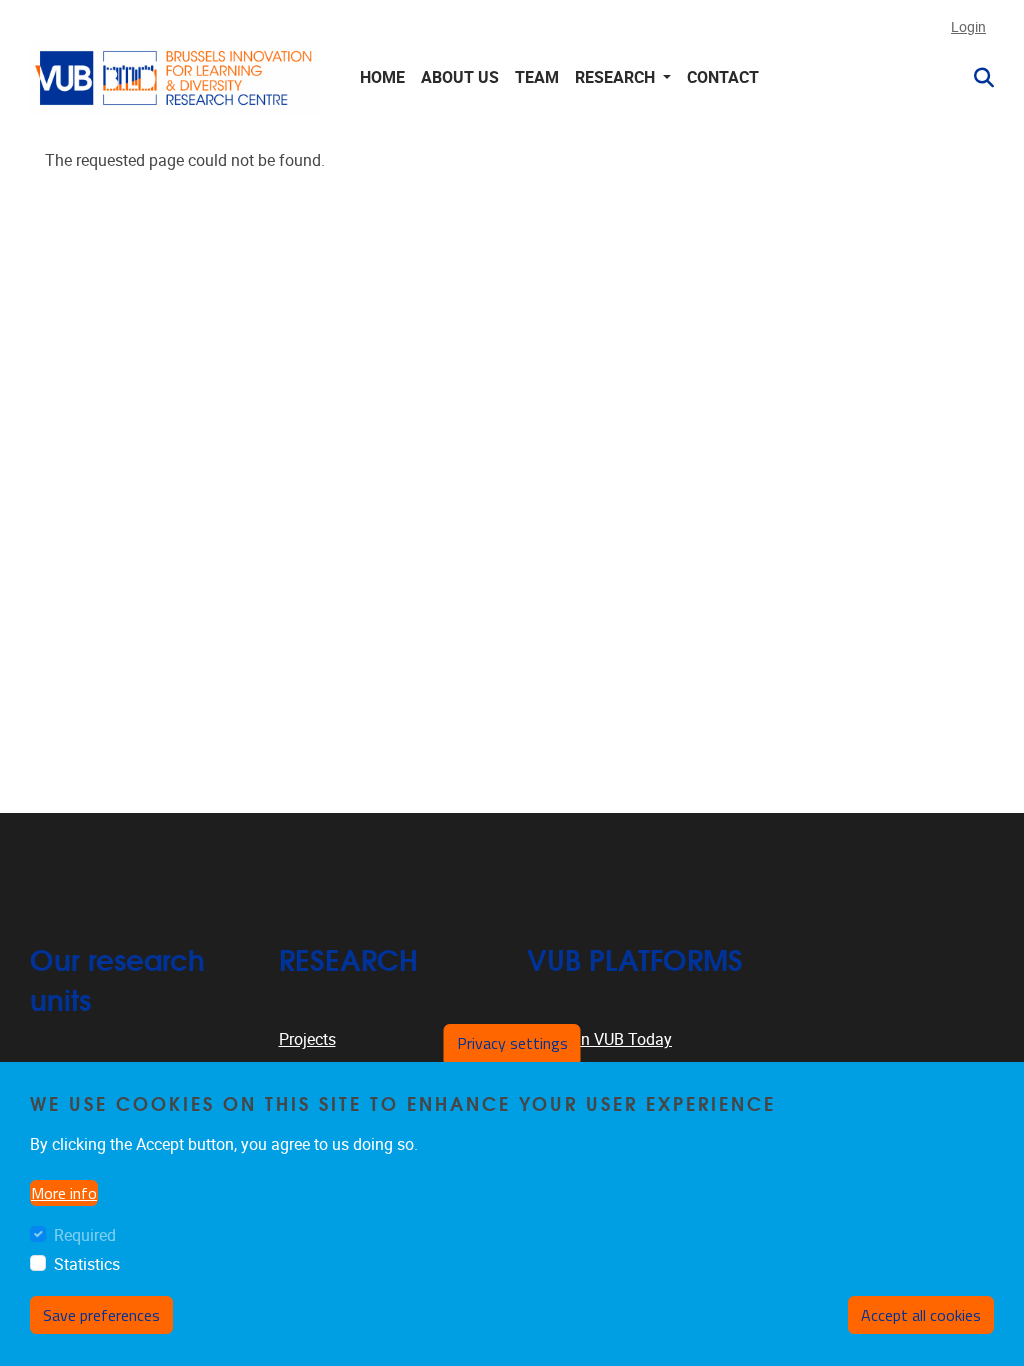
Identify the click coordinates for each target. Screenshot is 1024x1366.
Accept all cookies (921, 1315)
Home (382, 77)
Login (968, 27)
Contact (723, 77)
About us (460, 77)
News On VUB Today (599, 1039)
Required (85, 1235)
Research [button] (617, 77)
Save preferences (101, 1315)
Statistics (87, 1264)
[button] (976, 78)
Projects (307, 1039)
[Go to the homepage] (175, 77)
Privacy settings (512, 1043)
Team (537, 77)
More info (64, 1193)
